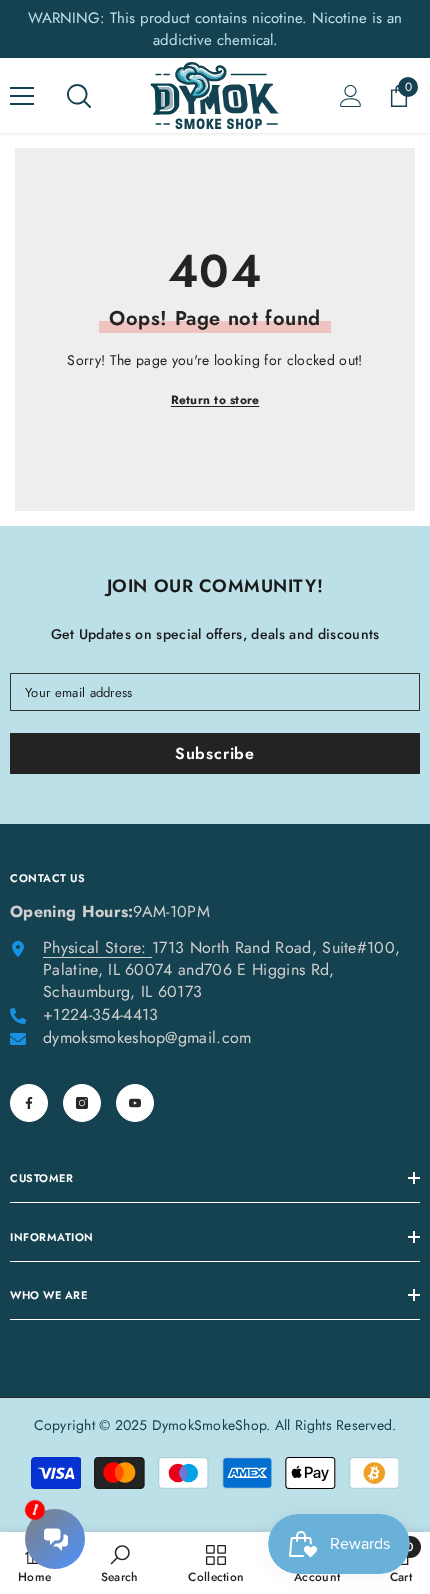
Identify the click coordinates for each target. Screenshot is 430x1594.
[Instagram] (82, 1103)
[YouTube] (135, 1103)
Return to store (215, 400)
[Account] (351, 96)
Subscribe (215, 753)
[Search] (79, 96)
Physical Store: (95, 947)
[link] (120, 1563)
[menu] (22, 96)
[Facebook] (29, 1103)
